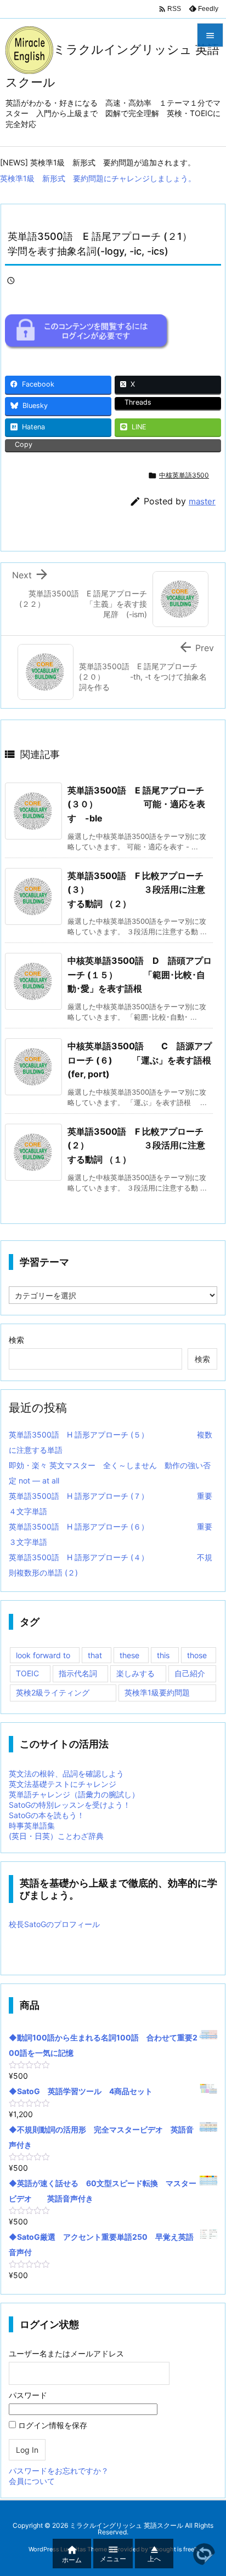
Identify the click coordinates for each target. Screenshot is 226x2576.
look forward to (43, 1655)
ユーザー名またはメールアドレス (66, 2353)
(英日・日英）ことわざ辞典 (56, 1836)
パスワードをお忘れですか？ (59, 2471)
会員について (32, 2481)
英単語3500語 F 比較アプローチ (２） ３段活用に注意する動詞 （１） (136, 1145)
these (129, 1655)
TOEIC (27, 1673)
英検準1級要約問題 (157, 1692)
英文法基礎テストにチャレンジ (63, 1784)
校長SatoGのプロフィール (54, 1924)
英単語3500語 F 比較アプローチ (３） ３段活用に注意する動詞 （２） (136, 890)
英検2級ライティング (53, 1692)
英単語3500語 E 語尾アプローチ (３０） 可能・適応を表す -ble (136, 804)
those (197, 1655)
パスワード (28, 2395)
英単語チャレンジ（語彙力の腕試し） (74, 1794)
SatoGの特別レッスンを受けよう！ (70, 1805)
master (202, 501)
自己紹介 (190, 1673)
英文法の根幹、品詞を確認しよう (66, 1773)
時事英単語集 (32, 1825)
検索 (16, 1340)
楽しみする (135, 1673)
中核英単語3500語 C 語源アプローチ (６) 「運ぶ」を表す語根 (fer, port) (144, 1060)
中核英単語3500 (184, 475)
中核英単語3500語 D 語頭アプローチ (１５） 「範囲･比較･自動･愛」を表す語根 (140, 974)
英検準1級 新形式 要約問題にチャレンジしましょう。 (98, 178)
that (95, 1655)
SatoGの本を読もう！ (47, 1815)
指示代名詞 (78, 1673)
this (163, 1655)
